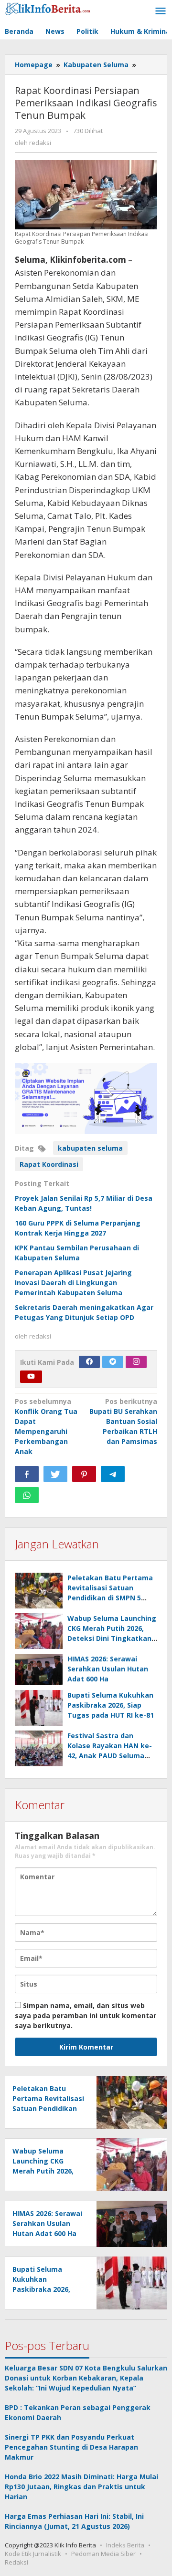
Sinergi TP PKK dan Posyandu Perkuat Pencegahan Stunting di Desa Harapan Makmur (71, 2447)
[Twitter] (113, 1362)
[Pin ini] (84, 1474)
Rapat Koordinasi (49, 1164)
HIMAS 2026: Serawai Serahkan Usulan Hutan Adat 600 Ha (108, 1669)
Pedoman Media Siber (103, 2554)
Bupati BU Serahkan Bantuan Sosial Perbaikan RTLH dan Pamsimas (123, 1421)
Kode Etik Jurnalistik (33, 2554)
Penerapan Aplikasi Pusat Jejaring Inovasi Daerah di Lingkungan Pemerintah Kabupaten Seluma (73, 1283)
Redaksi (16, 2562)
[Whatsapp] (27, 1495)
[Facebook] (89, 1362)
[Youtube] (31, 1377)
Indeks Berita (125, 2545)
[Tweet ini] (55, 1474)
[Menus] (161, 11)
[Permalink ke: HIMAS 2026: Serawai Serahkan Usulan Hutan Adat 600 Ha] (39, 1669)
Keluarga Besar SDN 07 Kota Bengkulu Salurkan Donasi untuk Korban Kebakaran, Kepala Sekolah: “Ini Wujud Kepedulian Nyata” (86, 2378)
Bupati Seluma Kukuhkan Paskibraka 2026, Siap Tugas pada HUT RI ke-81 (111, 1705)
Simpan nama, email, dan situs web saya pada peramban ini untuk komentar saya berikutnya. (86, 2015)
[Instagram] (136, 1362)
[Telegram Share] (113, 1474)
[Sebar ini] (27, 1474)
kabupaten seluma (90, 1148)
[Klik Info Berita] (48, 7)
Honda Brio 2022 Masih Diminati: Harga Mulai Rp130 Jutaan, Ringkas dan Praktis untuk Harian (81, 2487)
